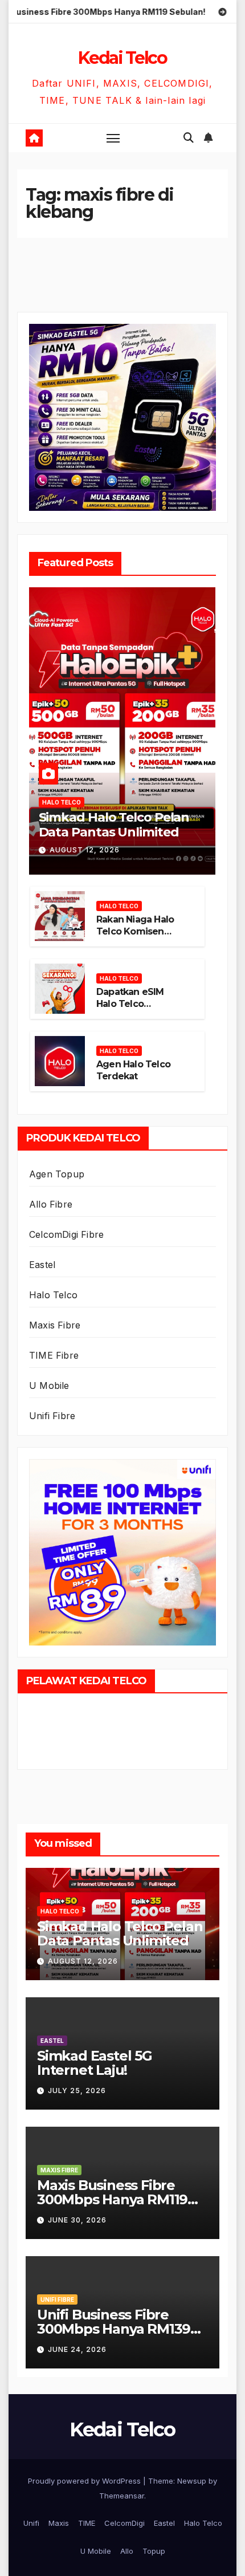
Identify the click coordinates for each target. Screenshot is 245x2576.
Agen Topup (57, 1174)
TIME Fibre (54, 1355)
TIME (87, 2523)
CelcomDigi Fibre (66, 1234)
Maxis (59, 2523)
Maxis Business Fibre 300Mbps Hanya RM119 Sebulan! (112, 2199)
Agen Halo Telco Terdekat (133, 1070)
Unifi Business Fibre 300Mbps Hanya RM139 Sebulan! (114, 2329)
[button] (189, 138)
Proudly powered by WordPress (85, 2481)
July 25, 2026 (77, 2091)
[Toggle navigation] (113, 138)
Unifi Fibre (52, 1416)
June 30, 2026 (77, 2220)
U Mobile (49, 1385)
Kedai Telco (122, 58)
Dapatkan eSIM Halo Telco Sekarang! (130, 1004)
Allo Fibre (51, 1204)
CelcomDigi (124, 2523)
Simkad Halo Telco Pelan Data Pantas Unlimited (114, 825)
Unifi (31, 2523)
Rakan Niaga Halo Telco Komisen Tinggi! (135, 931)
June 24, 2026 (77, 2349)
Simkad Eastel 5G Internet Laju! (95, 2063)
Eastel (42, 1265)
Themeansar (122, 2496)
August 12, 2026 (85, 850)
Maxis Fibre (55, 1325)
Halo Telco (62, 802)
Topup (154, 2551)
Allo (127, 2551)
